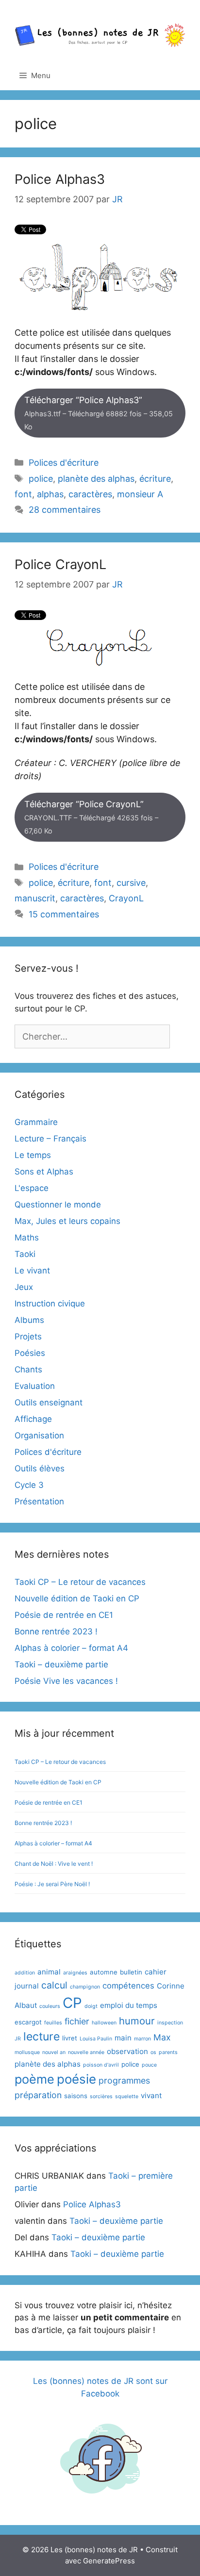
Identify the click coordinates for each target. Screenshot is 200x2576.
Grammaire (36, 1122)
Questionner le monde (58, 1205)
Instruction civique (50, 1304)
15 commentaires (64, 914)
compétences (128, 1986)
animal (49, 1972)
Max (162, 2037)
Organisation (39, 1435)
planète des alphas (96, 479)
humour (137, 2021)
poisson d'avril (101, 2065)
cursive (131, 883)
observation (127, 2051)
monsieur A (140, 494)
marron (142, 2039)
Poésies (30, 1353)
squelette (127, 2096)
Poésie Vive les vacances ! (66, 1681)
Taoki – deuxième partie (61, 1664)
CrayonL (126, 898)
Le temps (33, 1155)
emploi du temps (129, 2005)
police (41, 479)
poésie (76, 2079)
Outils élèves (40, 1468)
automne (104, 1972)
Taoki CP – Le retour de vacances (80, 1582)
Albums (29, 1320)
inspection (170, 2023)
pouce (149, 2065)
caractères (90, 494)
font (23, 494)
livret (70, 2038)
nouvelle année (86, 2052)
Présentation (39, 1501)
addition (25, 1973)
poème (34, 2079)
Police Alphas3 (60, 179)
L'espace (32, 1188)
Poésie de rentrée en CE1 (64, 1615)
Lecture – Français (50, 1139)
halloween (104, 2023)
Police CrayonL (60, 564)
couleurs (50, 2006)
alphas (50, 494)
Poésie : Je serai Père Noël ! (52, 1884)
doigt (91, 2006)
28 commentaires (65, 510)
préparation (38, 2095)
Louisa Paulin (96, 2039)
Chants (28, 1370)
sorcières (101, 2096)
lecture (42, 2037)
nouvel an (54, 2052)
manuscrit (35, 898)
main (123, 2038)
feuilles (53, 2023)
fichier (77, 2021)
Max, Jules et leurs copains (67, 1221)
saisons (76, 2096)
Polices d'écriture (64, 463)
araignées (75, 1973)
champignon (85, 1987)
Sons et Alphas (44, 1172)
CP (72, 2003)
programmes (124, 2080)
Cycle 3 (29, 1485)
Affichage (33, 1419)
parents (168, 2052)
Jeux (24, 1287)
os (153, 2052)
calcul (54, 1985)
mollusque (27, 2052)
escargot (28, 2022)
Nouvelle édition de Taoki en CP (77, 1598)
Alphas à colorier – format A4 (71, 1648)
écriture (155, 479)
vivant (151, 2095)
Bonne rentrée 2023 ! (56, 1631)
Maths (27, 1238)
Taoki (25, 1254)
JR (18, 2039)
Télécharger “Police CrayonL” (91, 817)
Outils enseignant (49, 1402)
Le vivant (32, 1271)
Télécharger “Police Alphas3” (99, 413)
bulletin (131, 1972)
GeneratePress (109, 2561)
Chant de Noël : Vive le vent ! (54, 1864)
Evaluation (35, 1386)
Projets (28, 1337)
